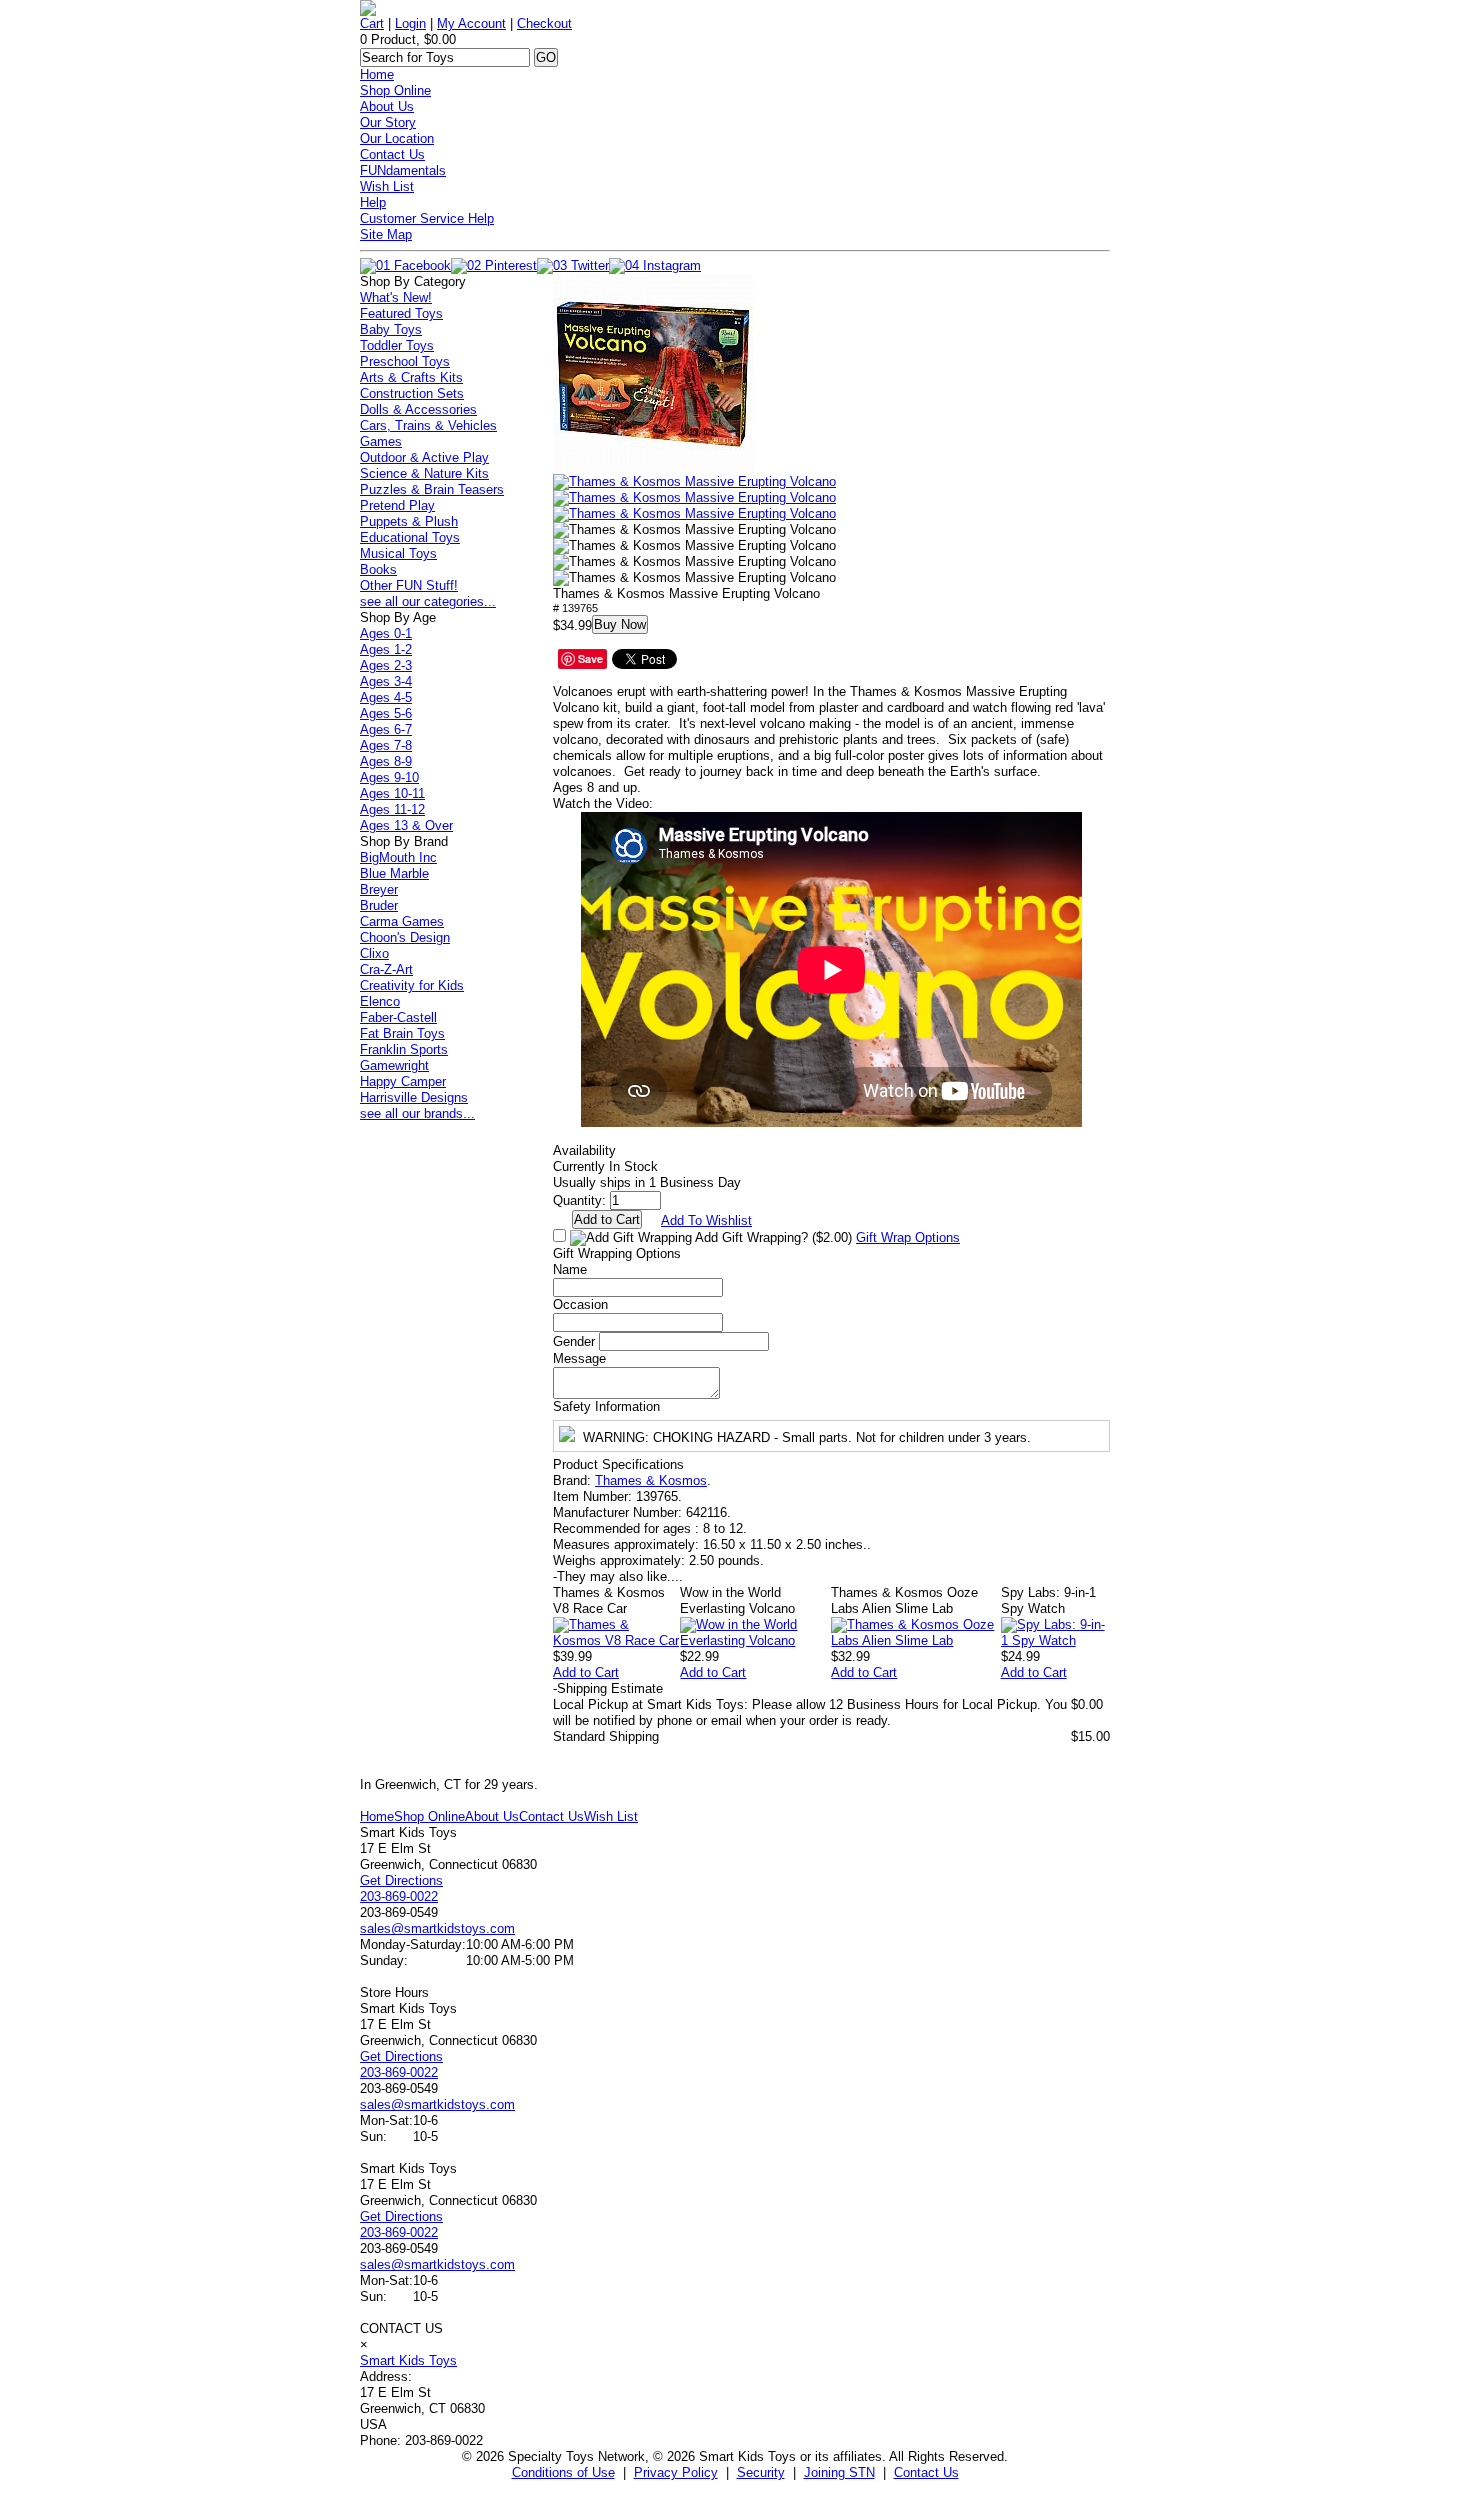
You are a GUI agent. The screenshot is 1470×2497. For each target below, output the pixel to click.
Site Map (386, 234)
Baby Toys (391, 329)
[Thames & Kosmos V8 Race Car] (616, 1640)
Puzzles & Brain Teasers (432, 489)
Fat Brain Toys (402, 1033)
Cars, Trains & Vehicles (428, 425)
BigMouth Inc (398, 857)
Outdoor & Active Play (424, 457)
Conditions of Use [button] (563, 2472)
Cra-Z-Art (386, 969)
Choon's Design (405, 937)
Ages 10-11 (392, 793)
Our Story (388, 122)
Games (381, 441)
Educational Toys (410, 537)
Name (570, 1269)
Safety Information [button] (606, 1406)
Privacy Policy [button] (676, 2472)
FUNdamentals (403, 170)
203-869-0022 (399, 1896)
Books (378, 569)
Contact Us (392, 154)
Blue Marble (394, 873)
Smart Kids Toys (408, 2360)
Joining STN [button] (839, 2472)
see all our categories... (428, 601)
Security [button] (761, 2472)
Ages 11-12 (392, 809)
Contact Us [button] (926, 2472)
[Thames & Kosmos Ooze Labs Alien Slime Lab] (915, 1640)
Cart (372, 23)
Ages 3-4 (386, 681)
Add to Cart (586, 1672)
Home (377, 74)
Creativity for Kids (412, 985)
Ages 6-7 (386, 729)
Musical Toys (398, 553)
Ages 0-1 (386, 633)
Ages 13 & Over (406, 825)
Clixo (374, 953)
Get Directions (401, 1880)
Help (373, 202)
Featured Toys (401, 313)
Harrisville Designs (414, 1097)
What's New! (396, 297)
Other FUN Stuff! (409, 585)
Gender (574, 1341)
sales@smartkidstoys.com (437, 1928)
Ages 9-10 (389, 777)
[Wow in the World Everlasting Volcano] (755, 1640)
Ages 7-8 (386, 745)
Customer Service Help (427, 218)
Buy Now (620, 624)
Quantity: (579, 1200)
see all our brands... (417, 1113)
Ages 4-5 (386, 697)
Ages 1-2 (386, 649)
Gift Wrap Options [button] (908, 1237)
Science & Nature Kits (424, 473)
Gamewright (394, 1065)
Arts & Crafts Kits (411, 377)
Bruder (379, 905)
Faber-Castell (398, 1017)
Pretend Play (397, 505)
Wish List (387, 186)
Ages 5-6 (386, 713)
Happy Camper (403, 1081)
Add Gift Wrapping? (772, 1237)
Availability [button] (584, 1150)
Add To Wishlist (706, 1220)
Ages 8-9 (386, 761)
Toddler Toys (397, 345)
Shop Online (395, 90)
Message (579, 1358)
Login (410, 23)
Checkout (544, 23)
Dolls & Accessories (418, 409)
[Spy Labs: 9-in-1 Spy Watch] (1055, 1640)
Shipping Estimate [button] (608, 1688)
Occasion (580, 1304)
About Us (387, 106)
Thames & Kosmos (651, 1480)
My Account (471, 23)
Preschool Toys (405, 361)
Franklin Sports (404, 1049)
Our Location (397, 138)
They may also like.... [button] (618, 1576)
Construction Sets (412, 393)
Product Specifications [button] (618, 1464)
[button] (653, 374)
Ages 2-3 (386, 665)
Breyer (379, 889)
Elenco (380, 1001)
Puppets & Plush (409, 521)
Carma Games (402, 921)
